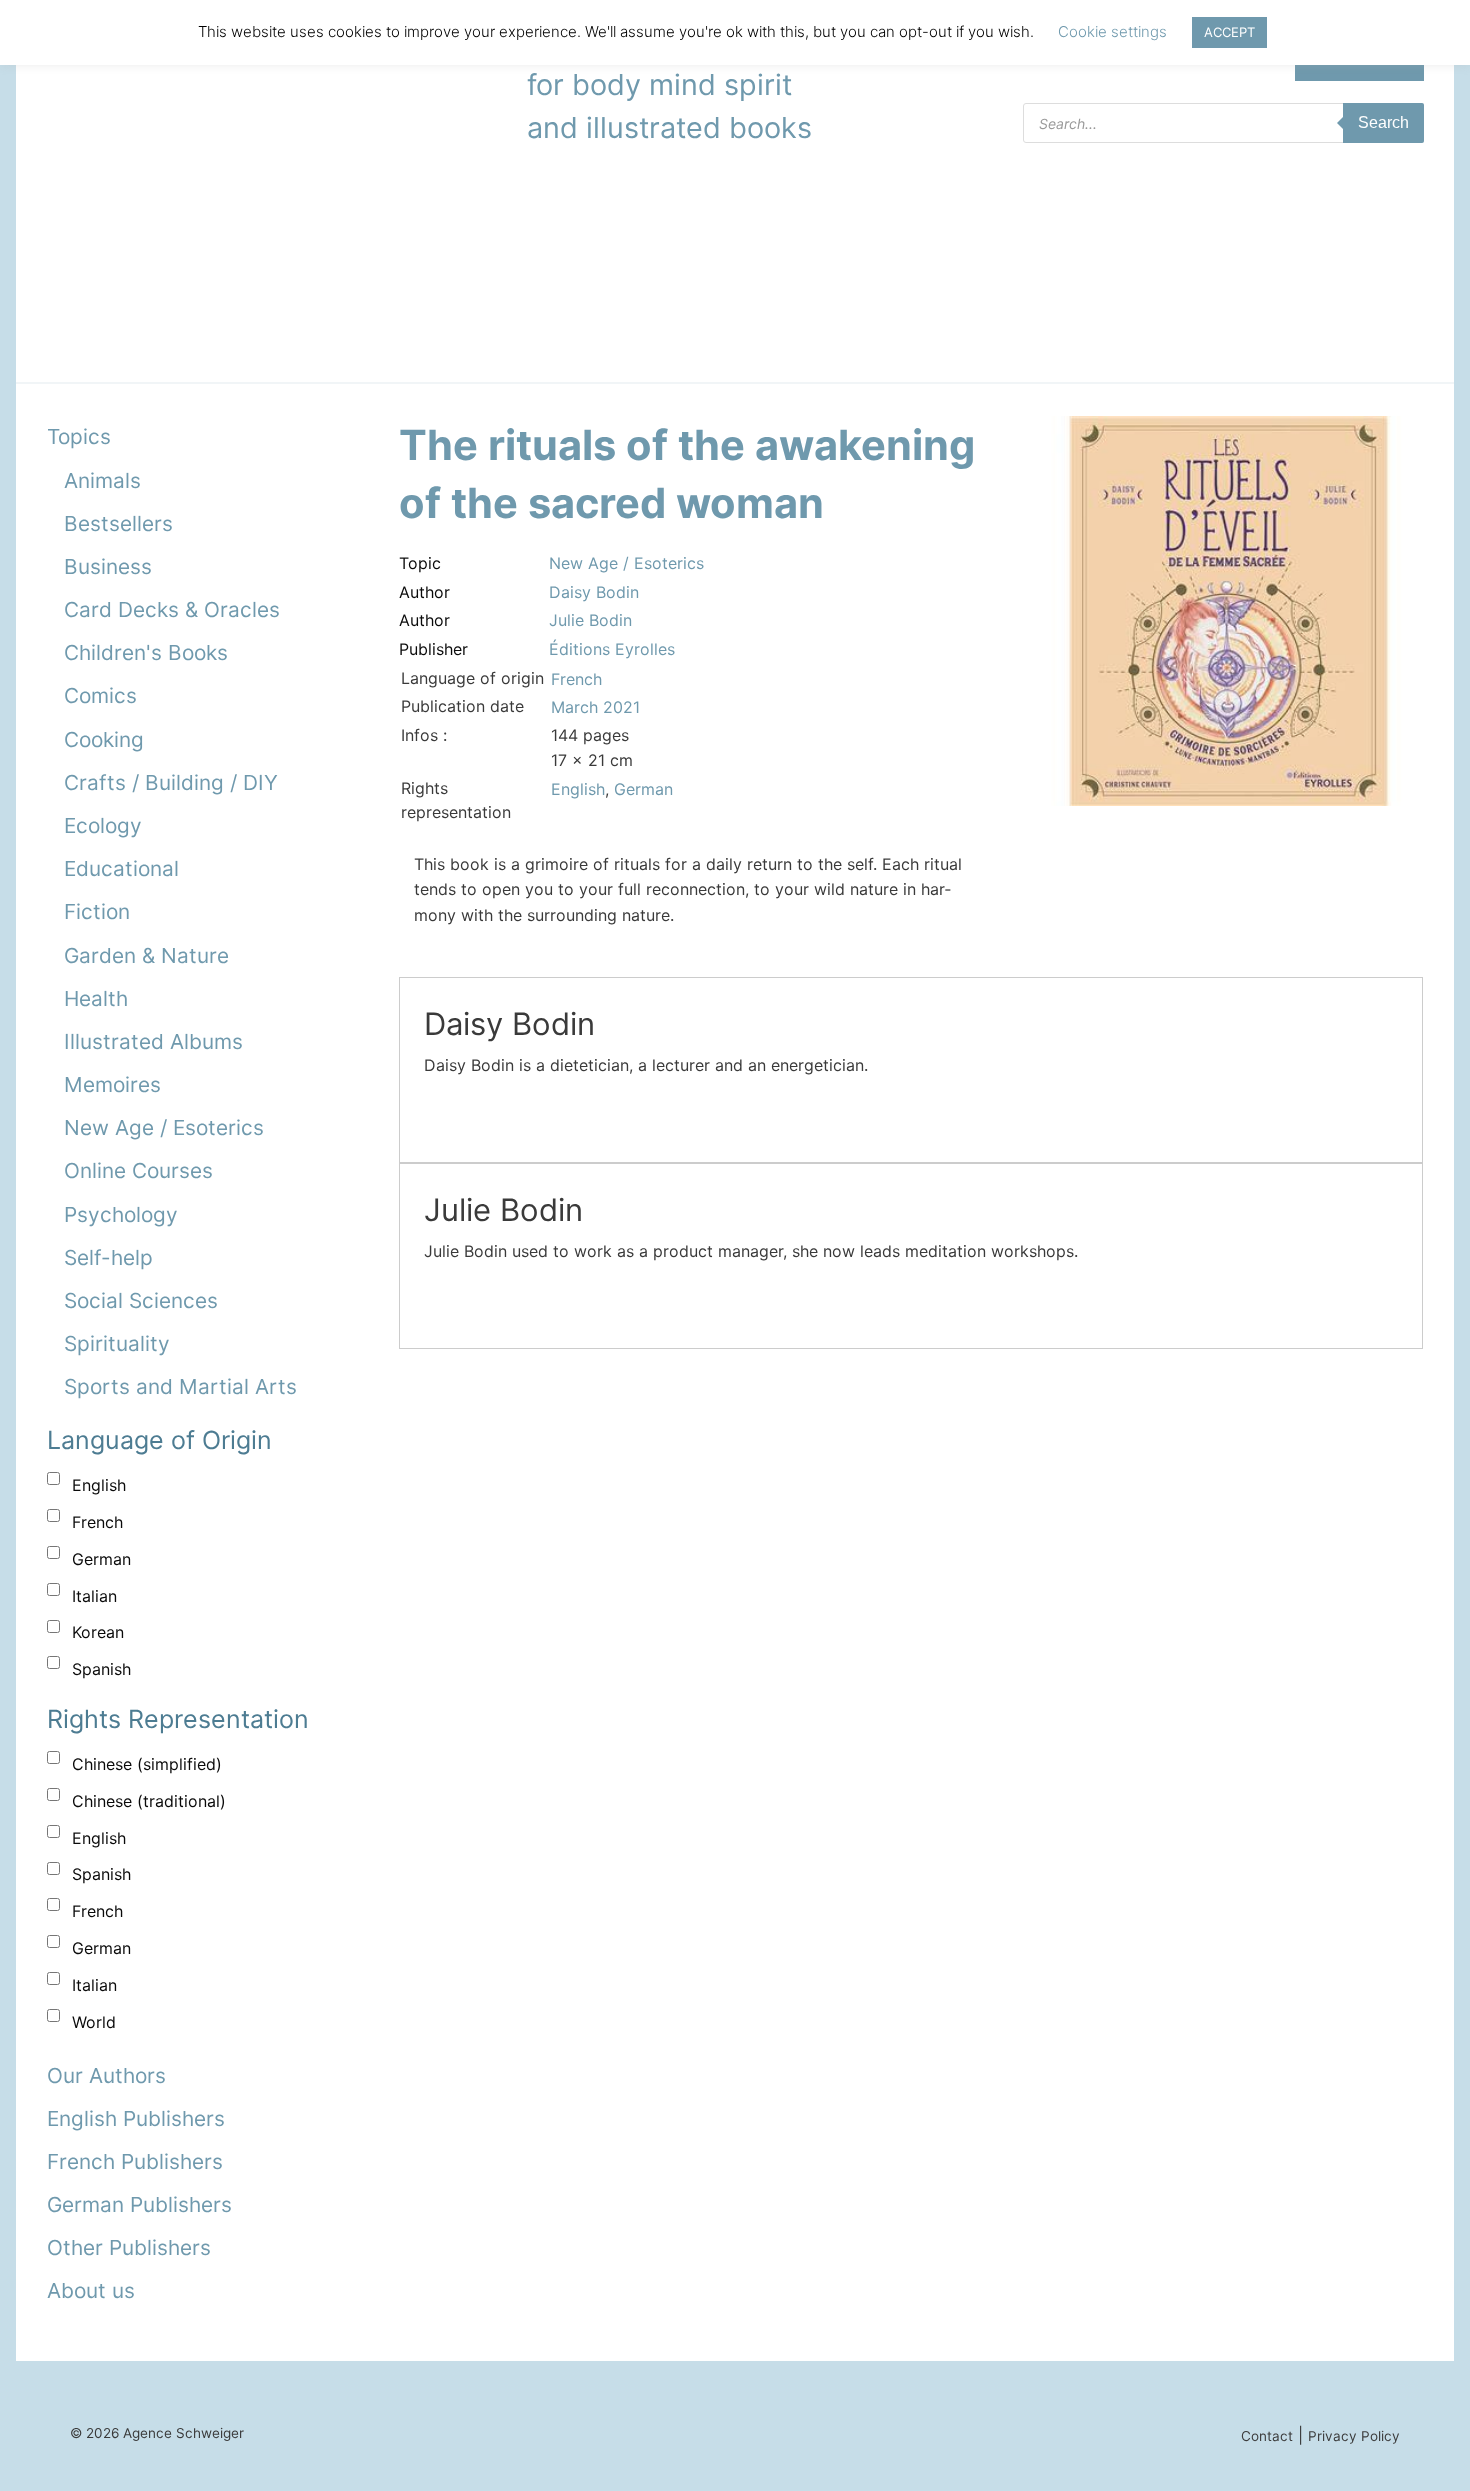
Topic (420, 563)
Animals (102, 480)
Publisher (433, 649)
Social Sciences (141, 1300)
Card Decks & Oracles (172, 609)
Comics (100, 695)
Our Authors (106, 2075)
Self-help (108, 1257)
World (94, 2022)
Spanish (101, 1669)
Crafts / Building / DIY (171, 782)
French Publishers (135, 2161)
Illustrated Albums (153, 1041)
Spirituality (117, 1343)
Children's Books (146, 652)
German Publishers (139, 2204)
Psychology (121, 1214)
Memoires (112, 1084)
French (97, 1522)
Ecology (103, 825)
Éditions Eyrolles (612, 649)
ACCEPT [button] (1229, 32)
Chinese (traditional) (149, 1801)
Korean (98, 1632)
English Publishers (136, 2118)
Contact (1267, 2436)
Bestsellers (118, 523)
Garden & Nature (146, 955)
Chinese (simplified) (147, 1764)
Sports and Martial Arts (180, 1386)
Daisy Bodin (594, 592)
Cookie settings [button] (1112, 31)
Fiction (97, 911)
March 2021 (595, 707)
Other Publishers (129, 2247)
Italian (94, 1596)
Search (1383, 122)
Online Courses (138, 1170)
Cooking (104, 739)
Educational (121, 868)
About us (91, 2290)
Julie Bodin (590, 620)
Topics (79, 436)
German (101, 1559)
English (99, 1485)
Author (424, 592)
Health (96, 998)
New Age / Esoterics (164, 1127)
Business (108, 566)
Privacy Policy (1354, 2436)
